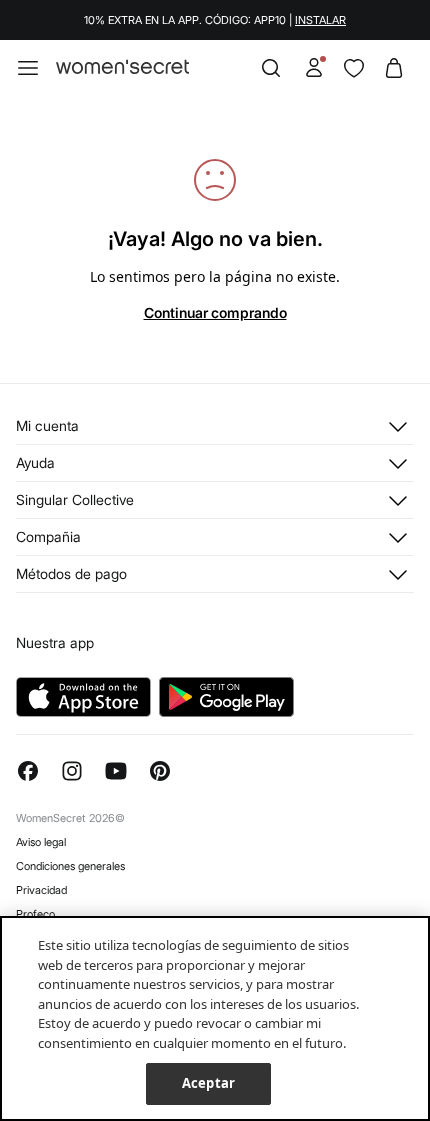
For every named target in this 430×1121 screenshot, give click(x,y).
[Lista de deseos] (354, 68)
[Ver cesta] (394, 68)
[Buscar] (271, 68)
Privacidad (41, 890)
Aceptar (208, 1083)
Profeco (35, 914)
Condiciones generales (70, 866)
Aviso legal (41, 842)
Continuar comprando (215, 312)
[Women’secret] (122, 67)
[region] (215, 1018)
